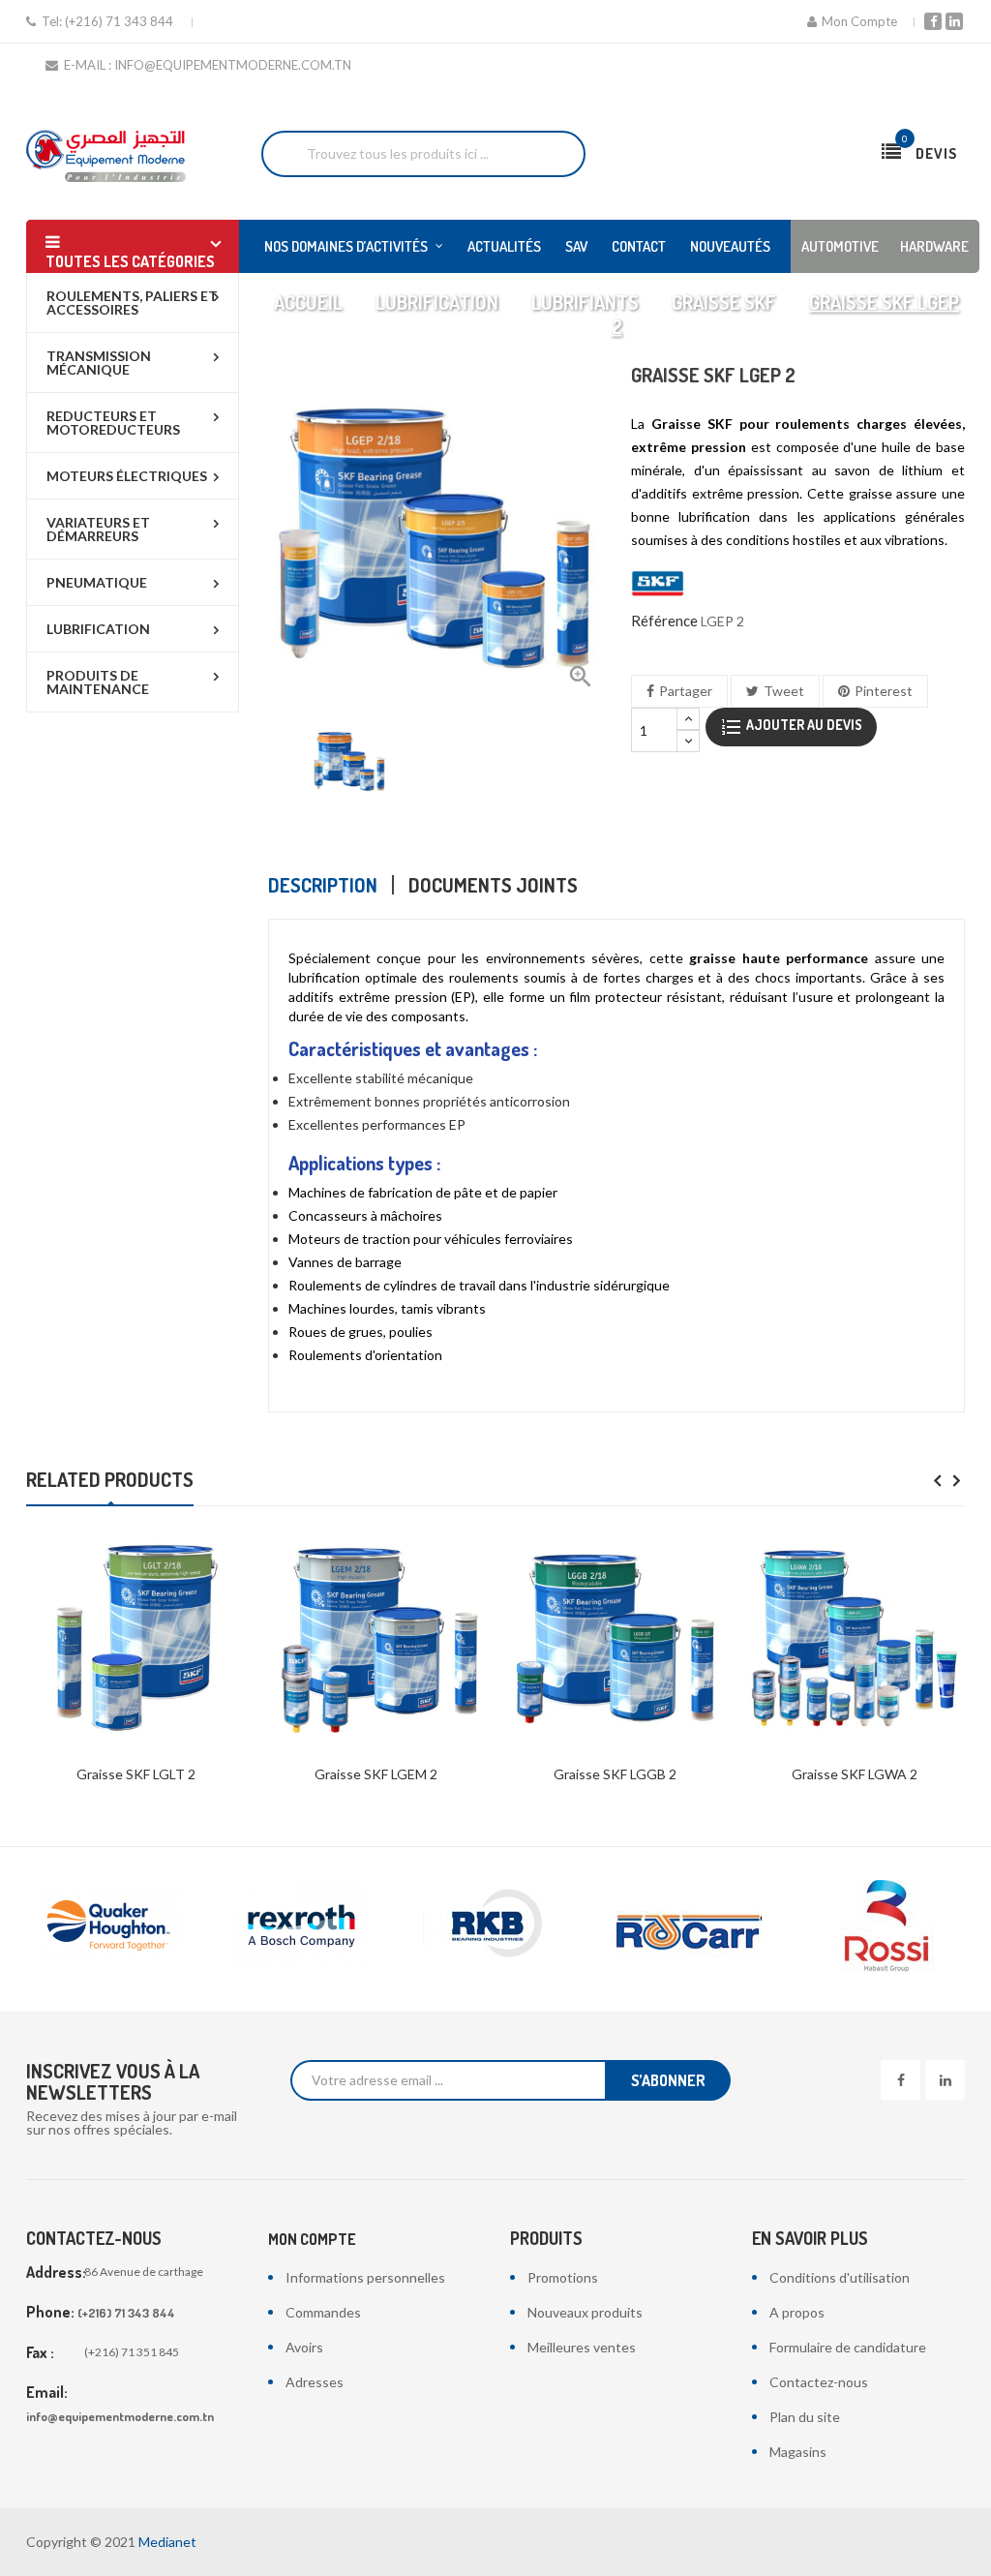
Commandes (323, 2312)
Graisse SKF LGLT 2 (136, 1774)
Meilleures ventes (582, 2347)
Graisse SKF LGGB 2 (615, 1774)
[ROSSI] (698, 1926)
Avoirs (304, 2347)
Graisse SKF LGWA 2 (855, 1774)
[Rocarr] (504, 1926)
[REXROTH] (117, 1926)
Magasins (798, 2452)
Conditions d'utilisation (840, 2277)
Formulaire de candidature (848, 2347)
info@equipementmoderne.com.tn (120, 2416)
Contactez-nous (819, 2382)
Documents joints (493, 885)
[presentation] (937, 1482)
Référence (664, 621)
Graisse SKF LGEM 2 (376, 1774)
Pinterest (884, 691)
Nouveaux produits (585, 2312)
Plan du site (805, 2417)
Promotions (563, 2277)
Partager (686, 691)
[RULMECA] (891, 1926)
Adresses (315, 2382)
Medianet (167, 2542)
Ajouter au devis (803, 725)
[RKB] (311, 1926)
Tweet (784, 691)
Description (323, 885)
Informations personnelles (365, 2277)
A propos (797, 2312)
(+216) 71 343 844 (119, 21)
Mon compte (312, 2239)
